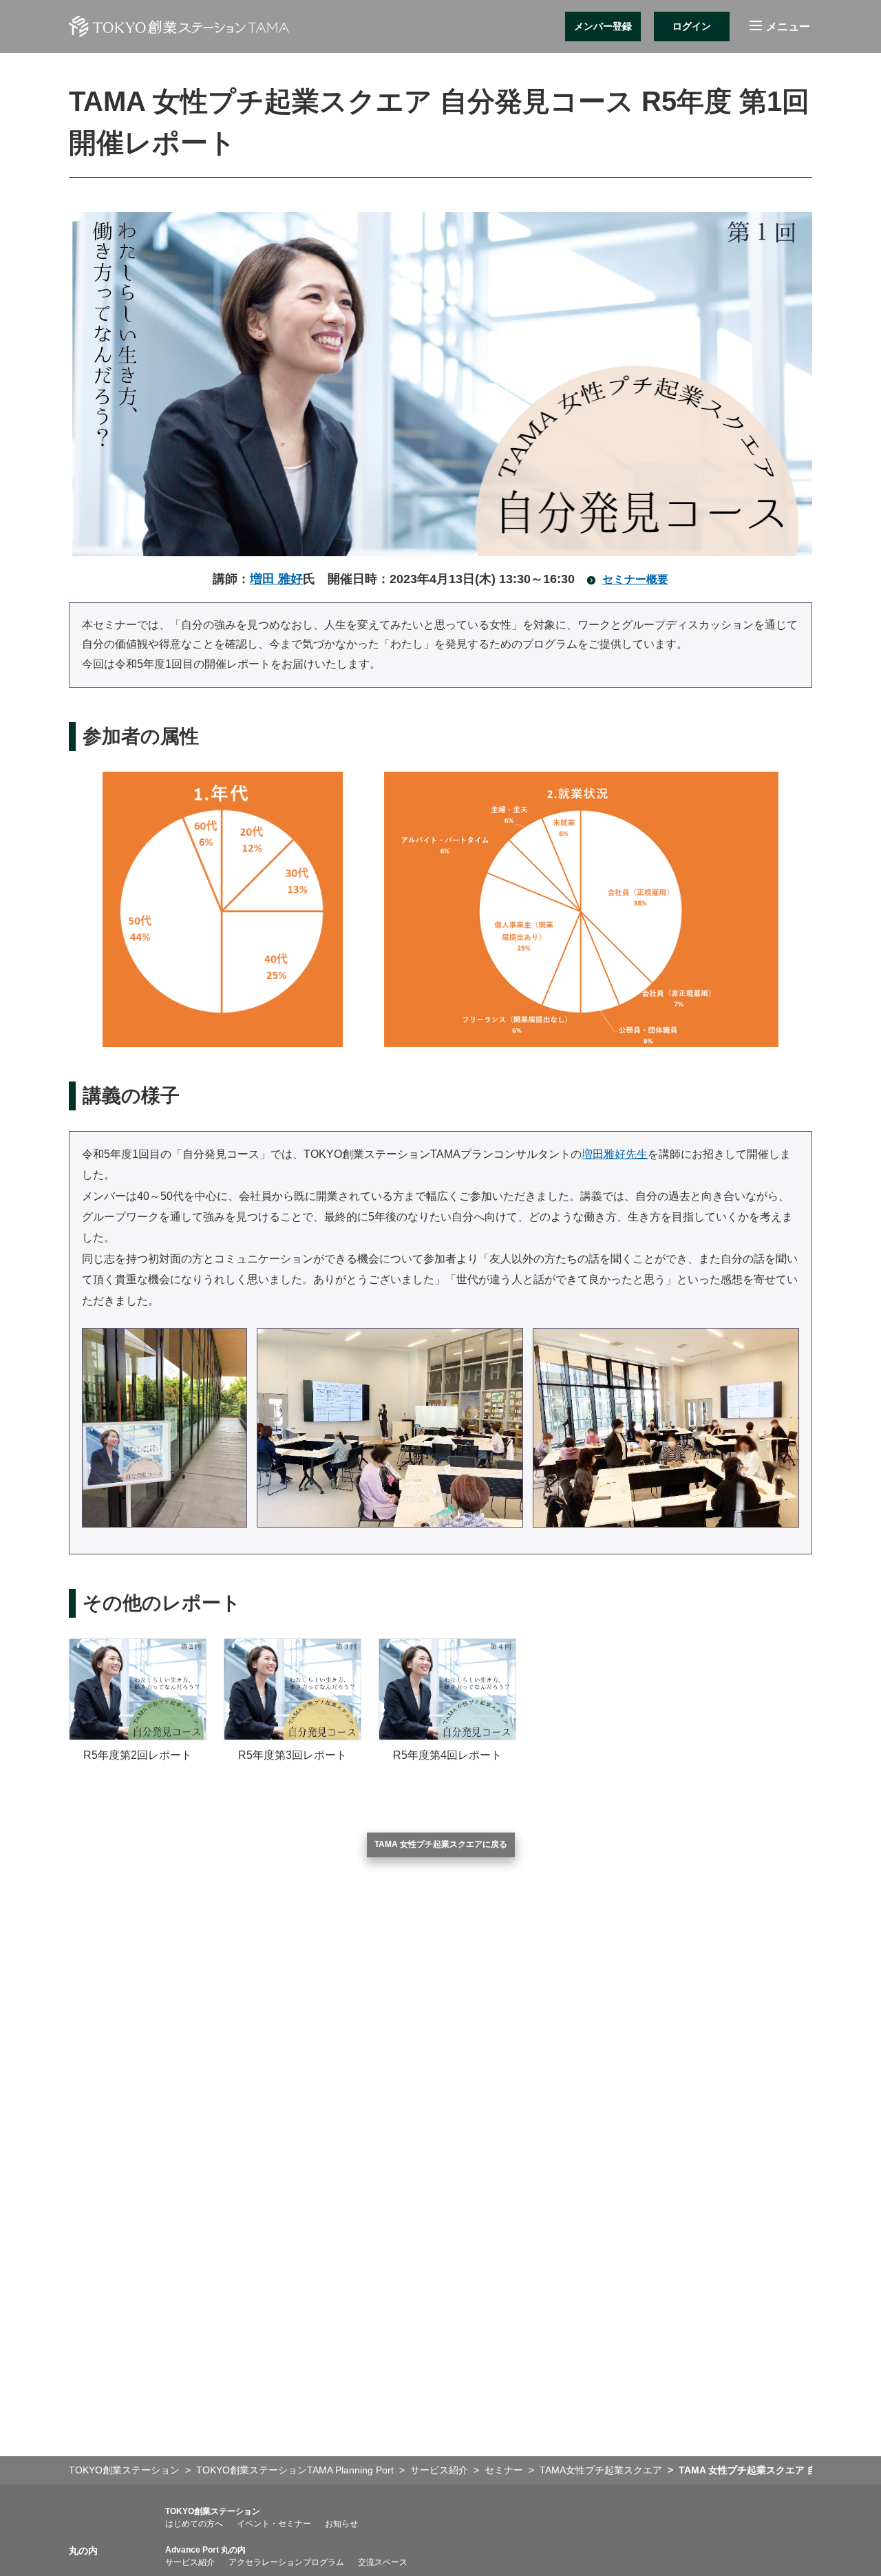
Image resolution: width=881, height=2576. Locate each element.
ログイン (692, 26)
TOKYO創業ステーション (213, 2511)
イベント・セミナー (274, 2524)
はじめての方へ (194, 2524)
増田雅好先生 (615, 1154)
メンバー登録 (603, 26)
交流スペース (383, 2562)
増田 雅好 (276, 579)
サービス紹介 (190, 2562)
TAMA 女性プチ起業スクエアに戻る (441, 1844)
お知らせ (341, 2524)
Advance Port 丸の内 (205, 2550)
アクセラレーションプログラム (286, 2562)
